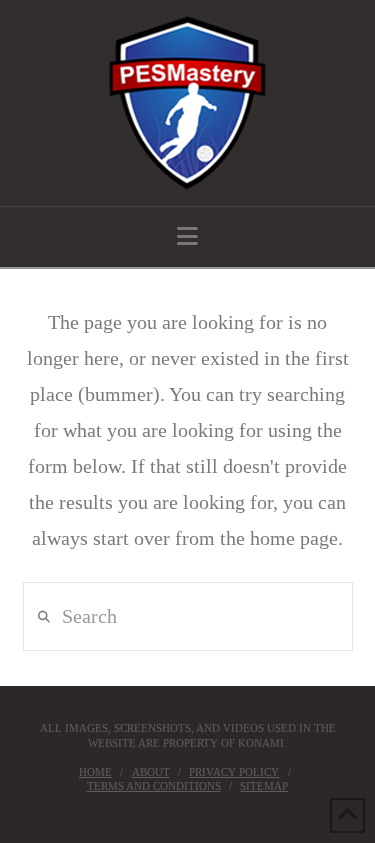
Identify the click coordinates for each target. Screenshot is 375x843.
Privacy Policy (234, 772)
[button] (187, 236)
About (151, 772)
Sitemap (264, 786)
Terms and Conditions (154, 786)
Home (95, 772)
